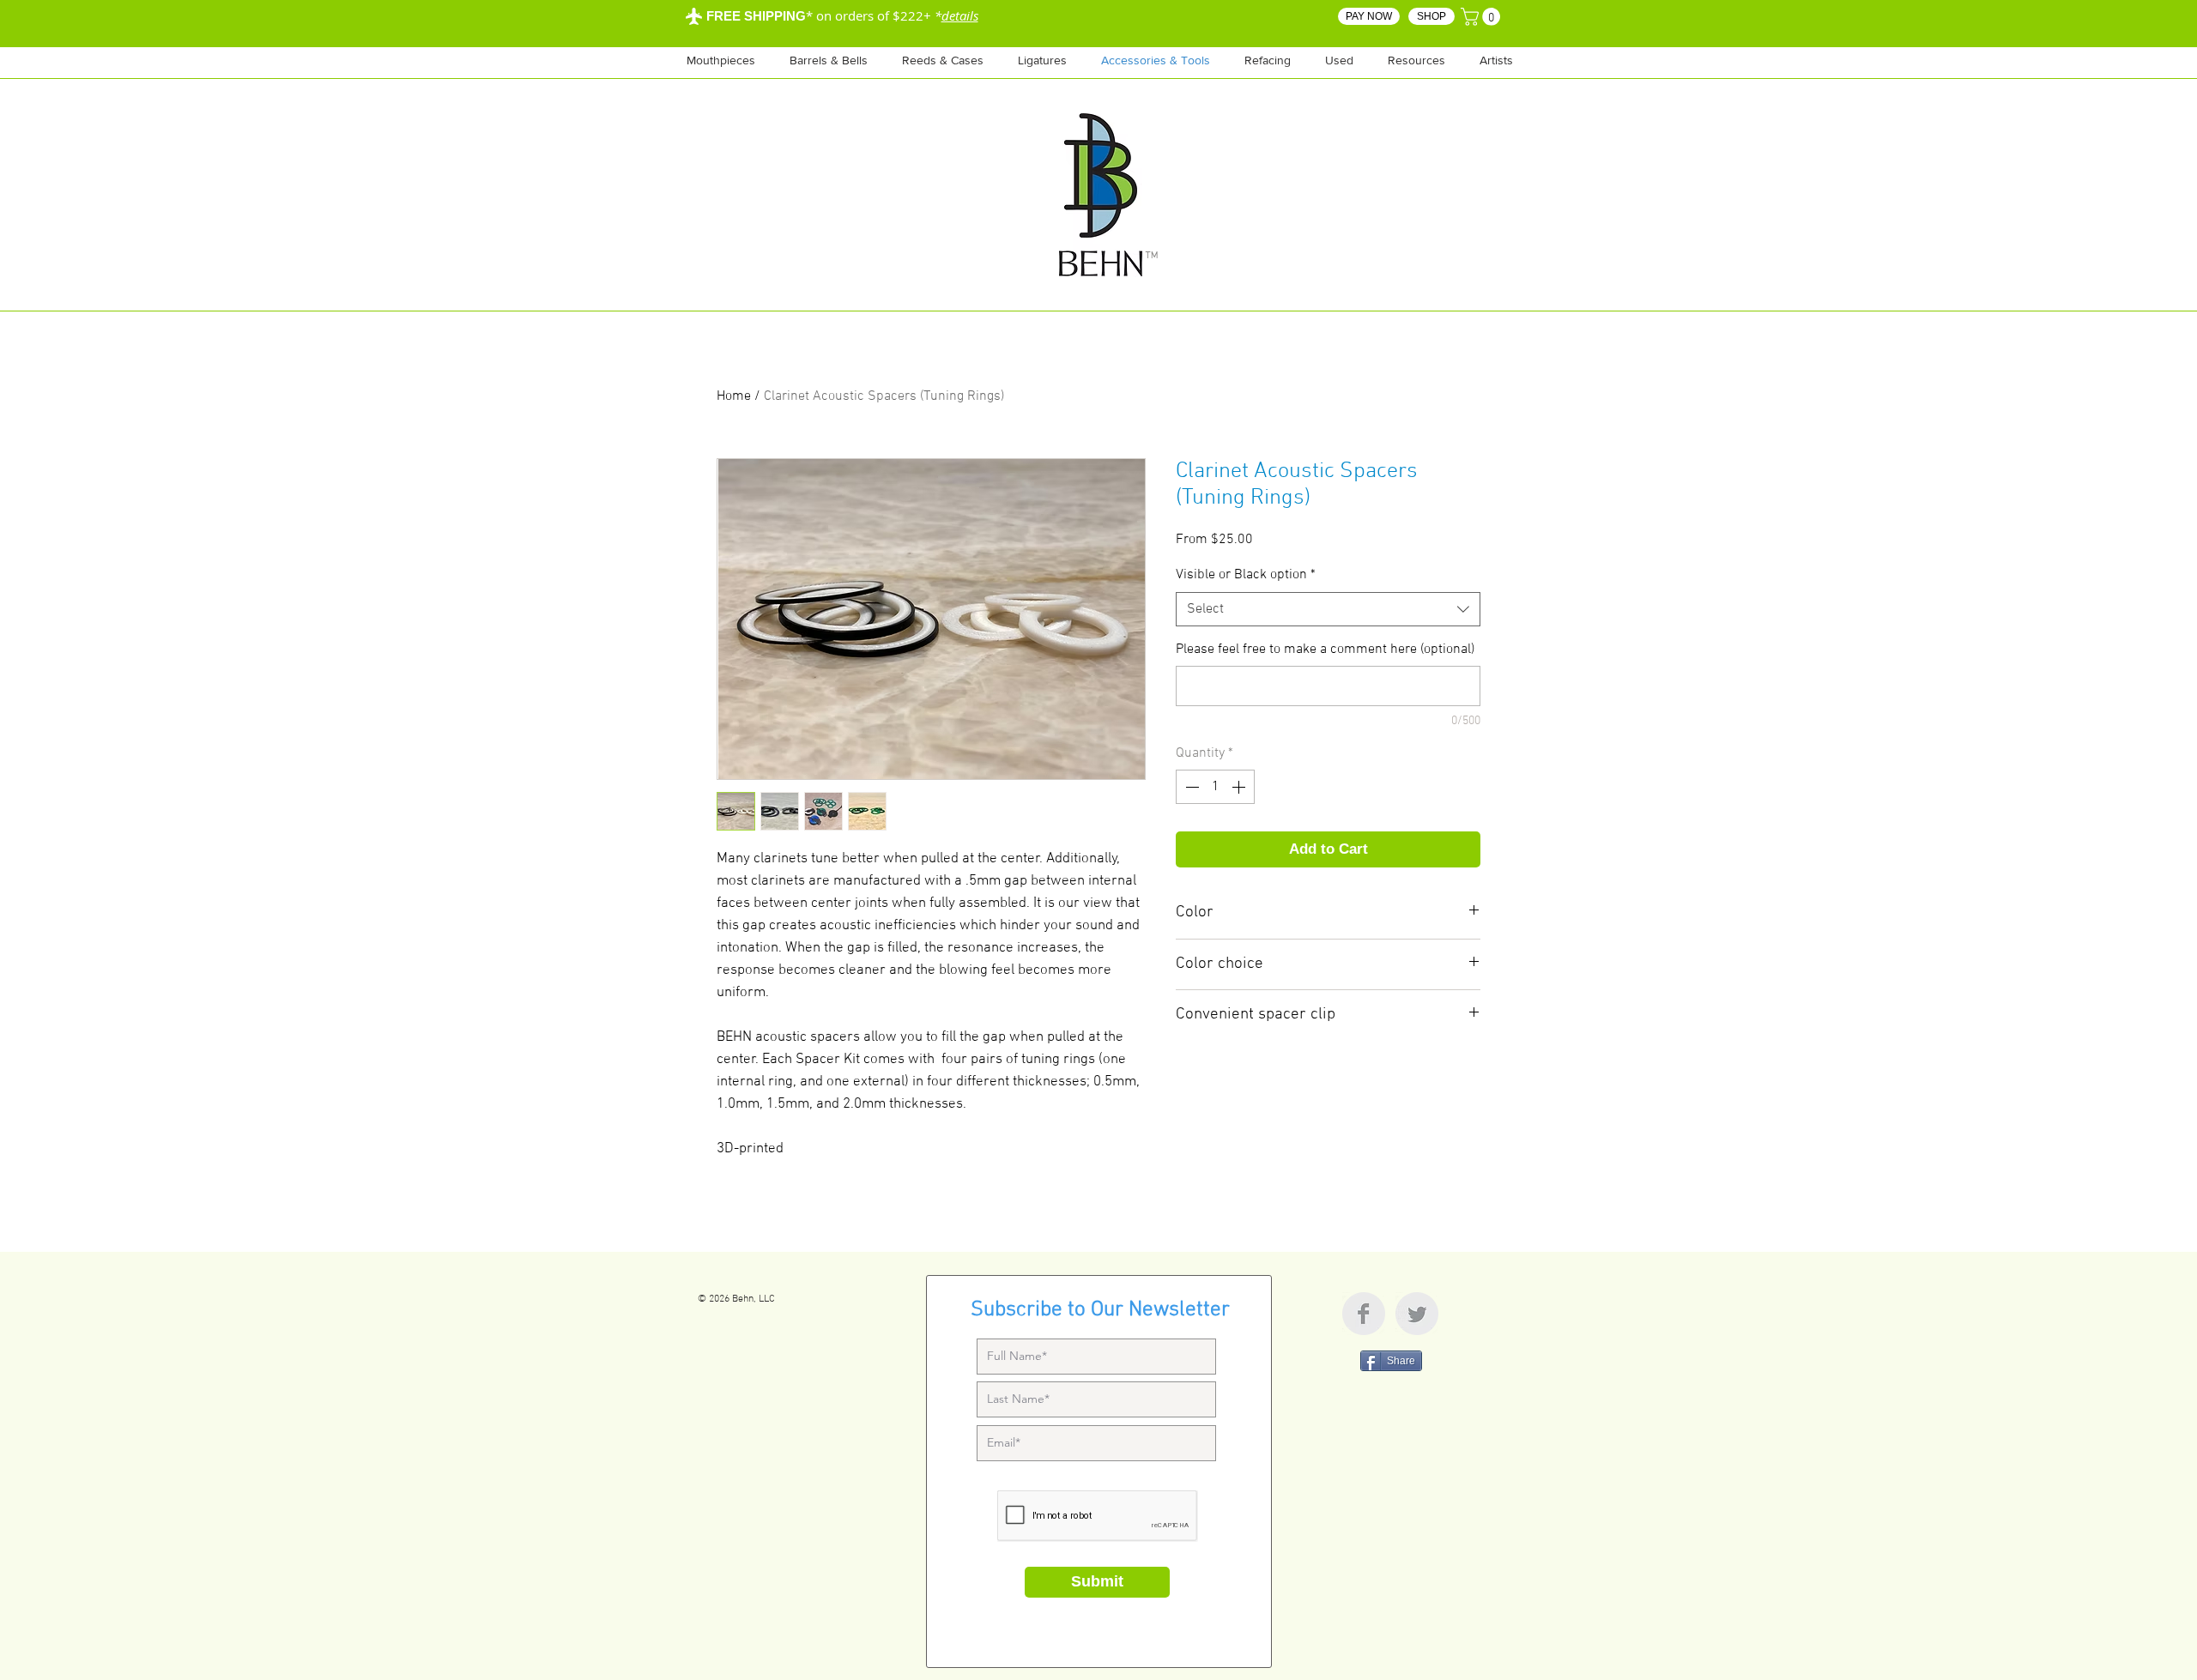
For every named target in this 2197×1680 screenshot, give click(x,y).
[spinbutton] (1215, 787)
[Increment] (1240, 787)
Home (734, 396)
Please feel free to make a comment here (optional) (1325, 650)
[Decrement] (1190, 787)
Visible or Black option (1246, 575)
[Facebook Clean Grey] (1364, 1314)
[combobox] (1328, 609)
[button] (1416, 60)
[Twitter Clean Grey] (1417, 1314)
